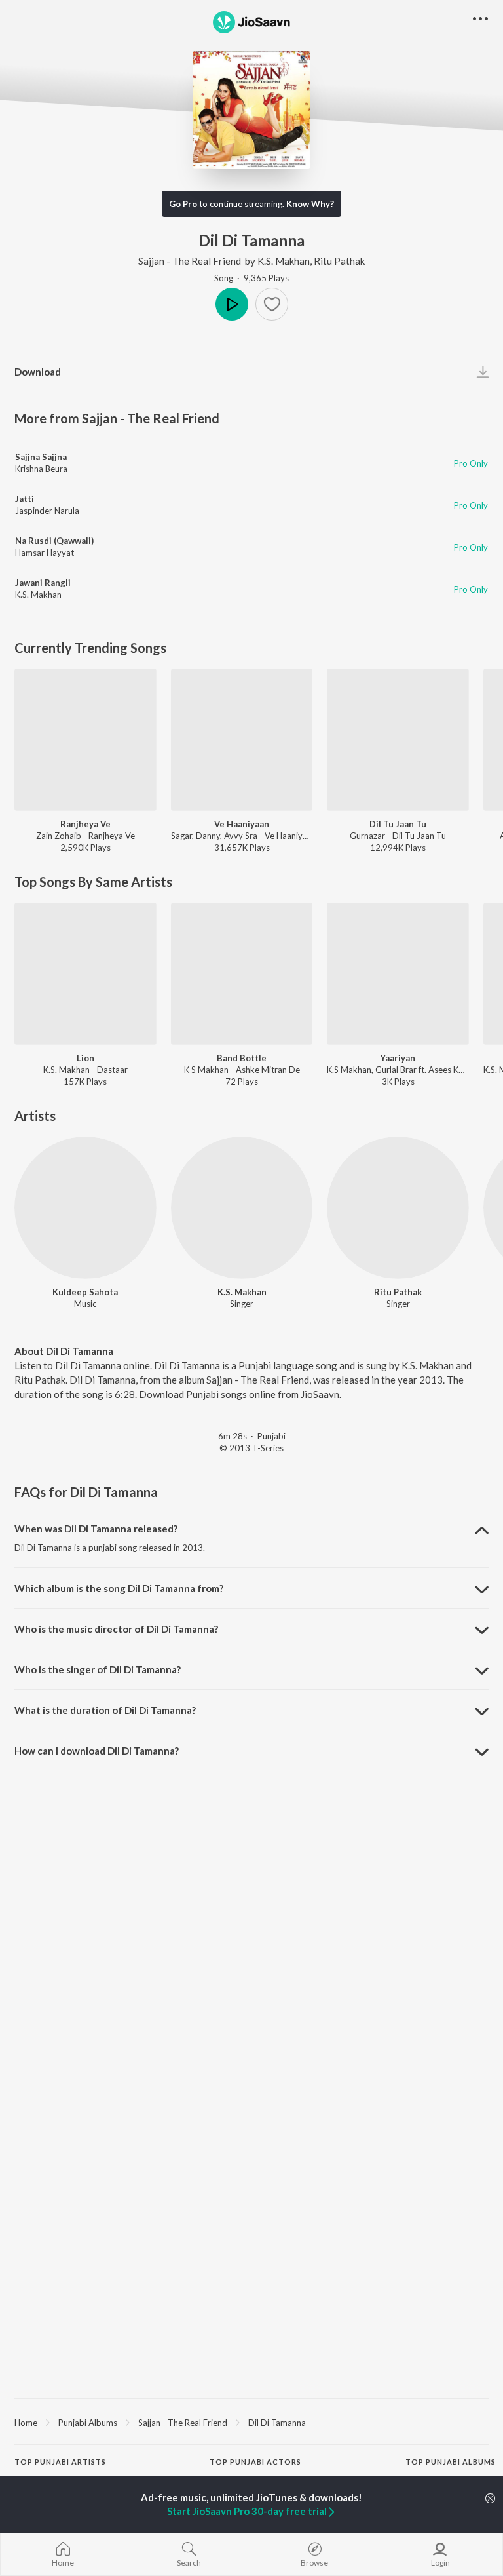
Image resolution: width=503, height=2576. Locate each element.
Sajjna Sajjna (41, 457)
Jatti (25, 499)
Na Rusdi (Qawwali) (54, 541)
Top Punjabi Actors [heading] (255, 2462)
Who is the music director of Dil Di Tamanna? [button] (116, 1629)
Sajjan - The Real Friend (190, 261)
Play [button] (232, 304)
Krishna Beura (41, 469)
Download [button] (38, 372)
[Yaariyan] (398, 974)
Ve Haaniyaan (242, 824)
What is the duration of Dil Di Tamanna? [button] (105, 1710)
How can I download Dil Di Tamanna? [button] (97, 1751)
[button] (272, 304)
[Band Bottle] (242, 974)
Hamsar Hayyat (45, 553)
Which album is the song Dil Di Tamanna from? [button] (119, 1588)
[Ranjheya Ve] (85, 740)
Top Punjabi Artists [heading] (60, 2462)
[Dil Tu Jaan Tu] (398, 740)
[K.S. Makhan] (242, 1208)
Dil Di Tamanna (277, 2423)
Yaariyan (398, 1058)
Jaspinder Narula (47, 511)
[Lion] (85, 974)
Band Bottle (242, 1058)
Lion (85, 1058)
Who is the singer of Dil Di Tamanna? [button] (98, 1669)
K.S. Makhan (284, 261)
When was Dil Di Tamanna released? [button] (96, 1529)
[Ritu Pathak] (398, 1208)
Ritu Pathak (339, 261)
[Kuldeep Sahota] (85, 1208)
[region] (251, 2422)
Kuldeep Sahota (85, 1292)
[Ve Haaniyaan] (242, 740)
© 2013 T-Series (251, 1448)
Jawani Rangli (43, 583)
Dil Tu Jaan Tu (398, 824)
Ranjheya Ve (85, 824)
